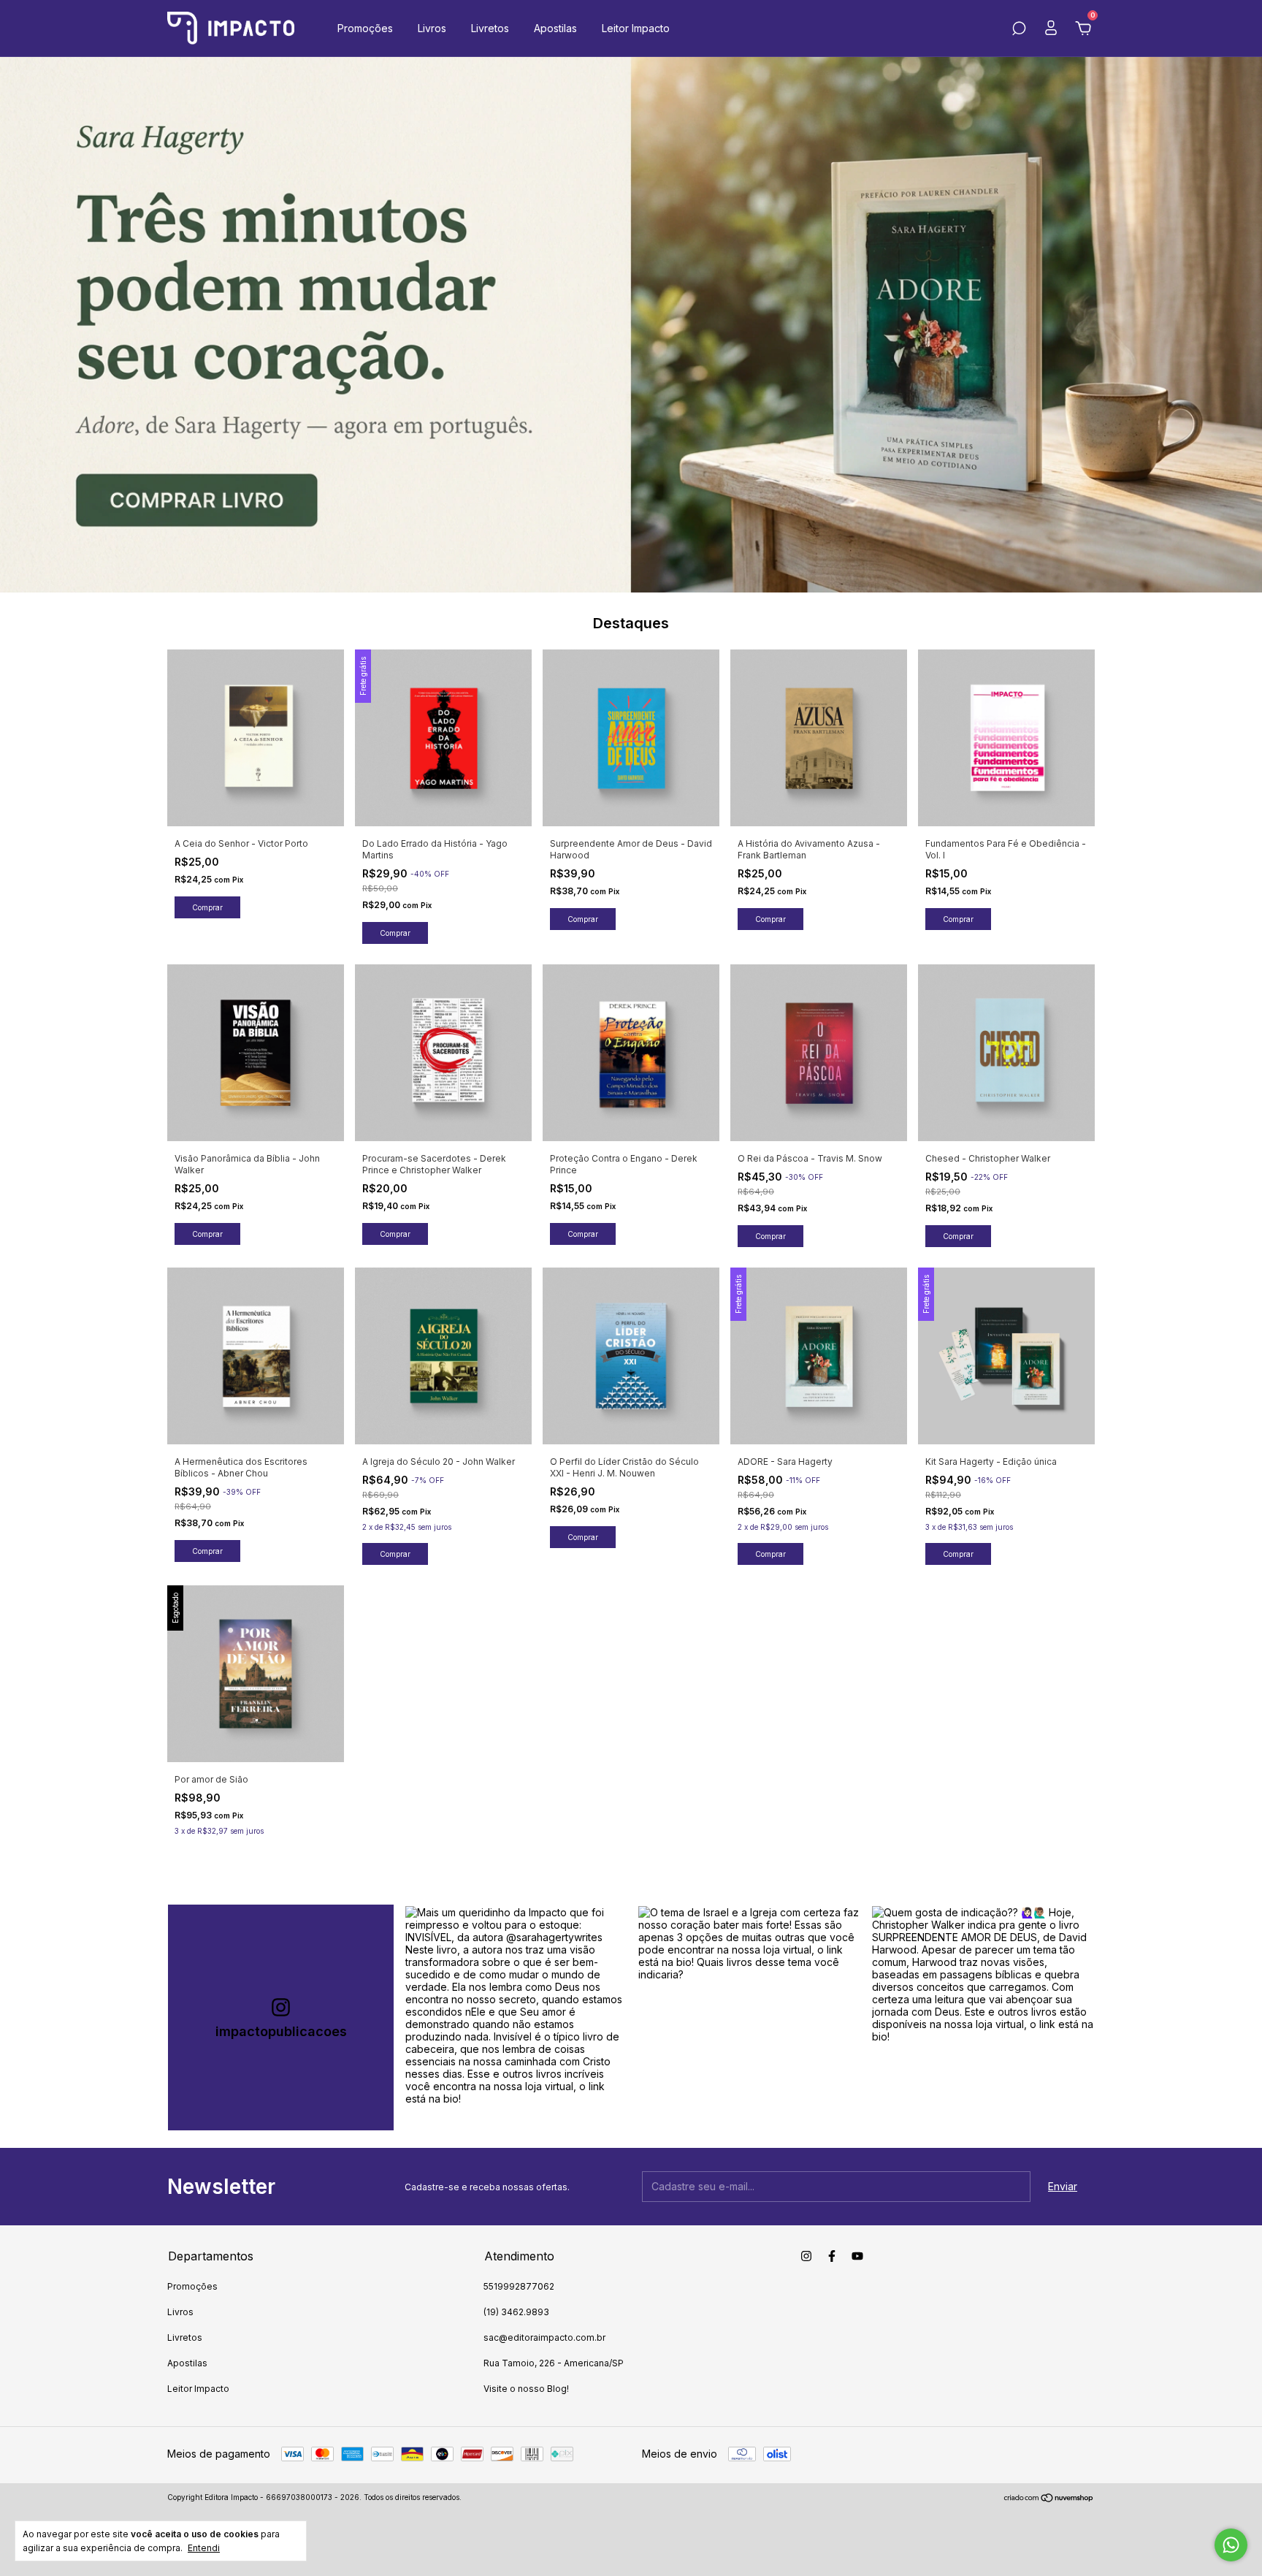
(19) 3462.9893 (516, 2312)
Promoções (365, 28)
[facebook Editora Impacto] (832, 2256)
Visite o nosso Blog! (526, 2389)
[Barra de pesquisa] (1019, 30)
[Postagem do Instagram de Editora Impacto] (516, 2017)
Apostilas (555, 28)
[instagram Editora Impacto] (806, 2256)
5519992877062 (519, 2286)
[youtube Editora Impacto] (857, 2256)
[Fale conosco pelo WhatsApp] (1231, 2545)
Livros (432, 28)
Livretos (490, 28)
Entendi (204, 2548)
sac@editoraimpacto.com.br (544, 2337)
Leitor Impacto (636, 28)
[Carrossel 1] (631, 325)
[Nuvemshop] (1049, 2499)
